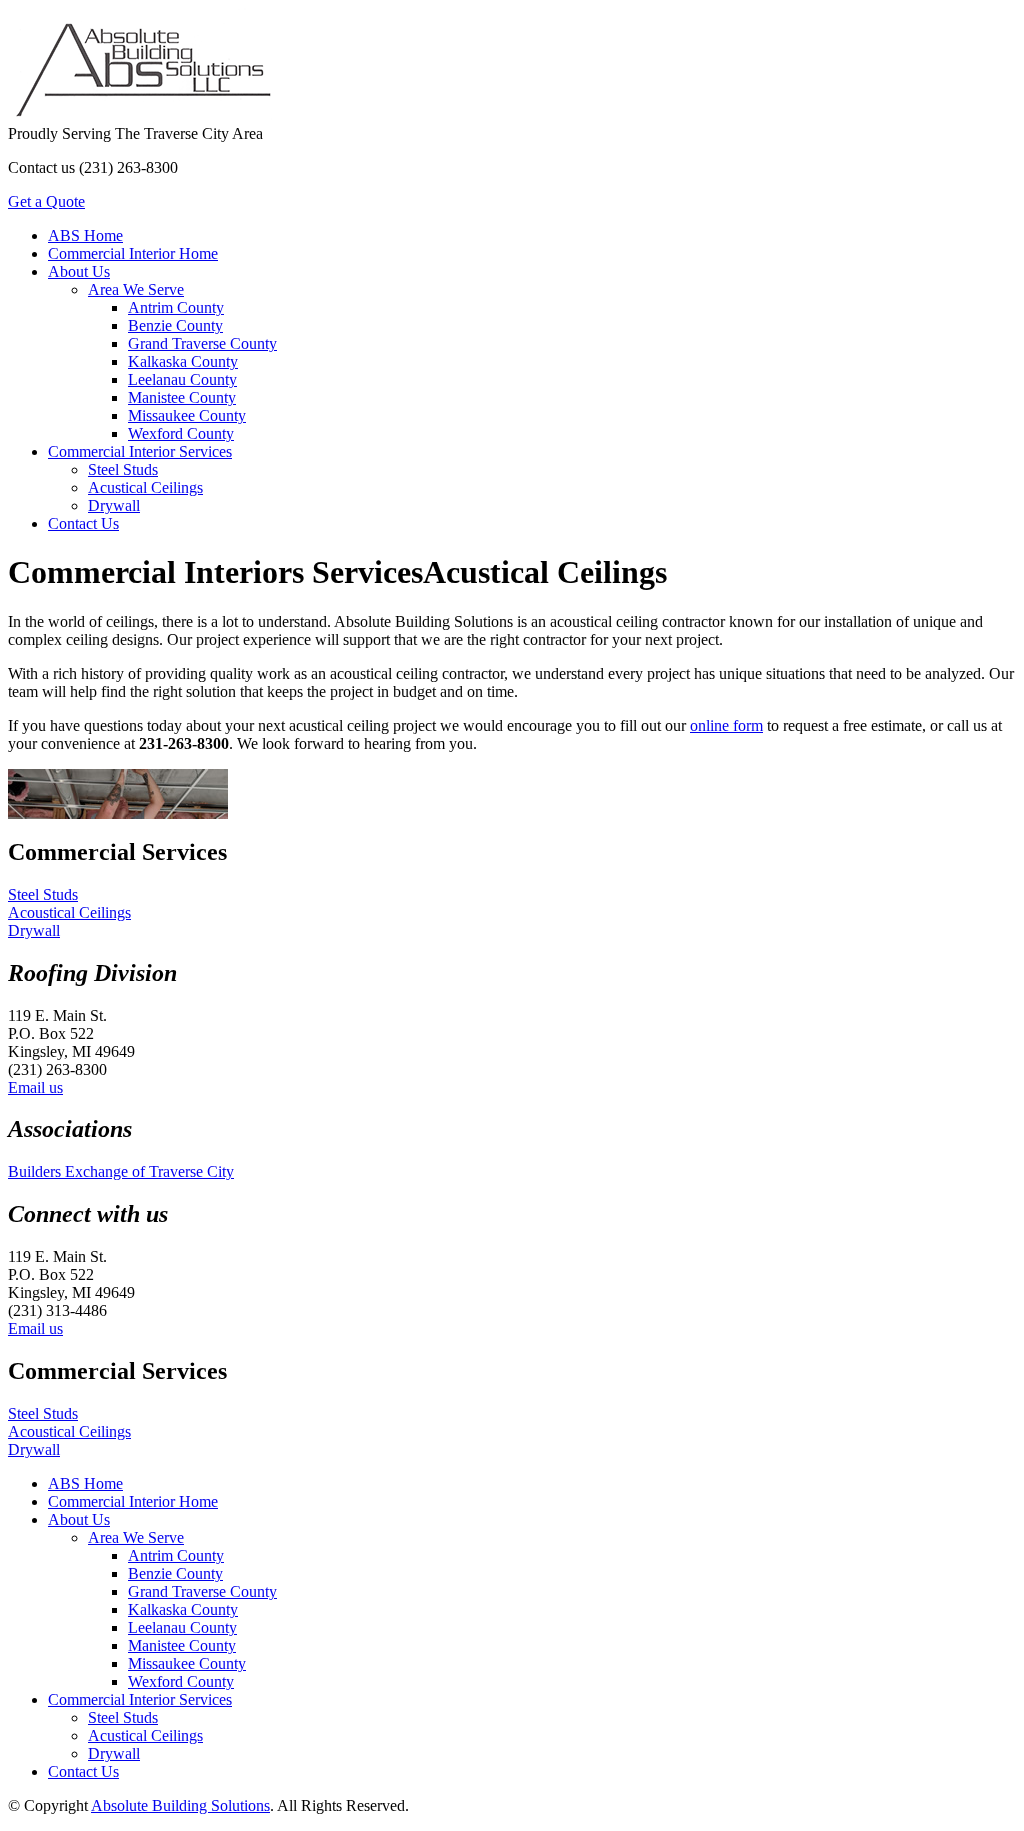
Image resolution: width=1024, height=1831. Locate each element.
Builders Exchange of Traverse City (121, 1171)
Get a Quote (46, 201)
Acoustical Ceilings (69, 912)
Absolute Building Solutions (180, 1805)
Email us (35, 1087)
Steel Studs (43, 894)
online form (726, 725)
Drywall (34, 930)
